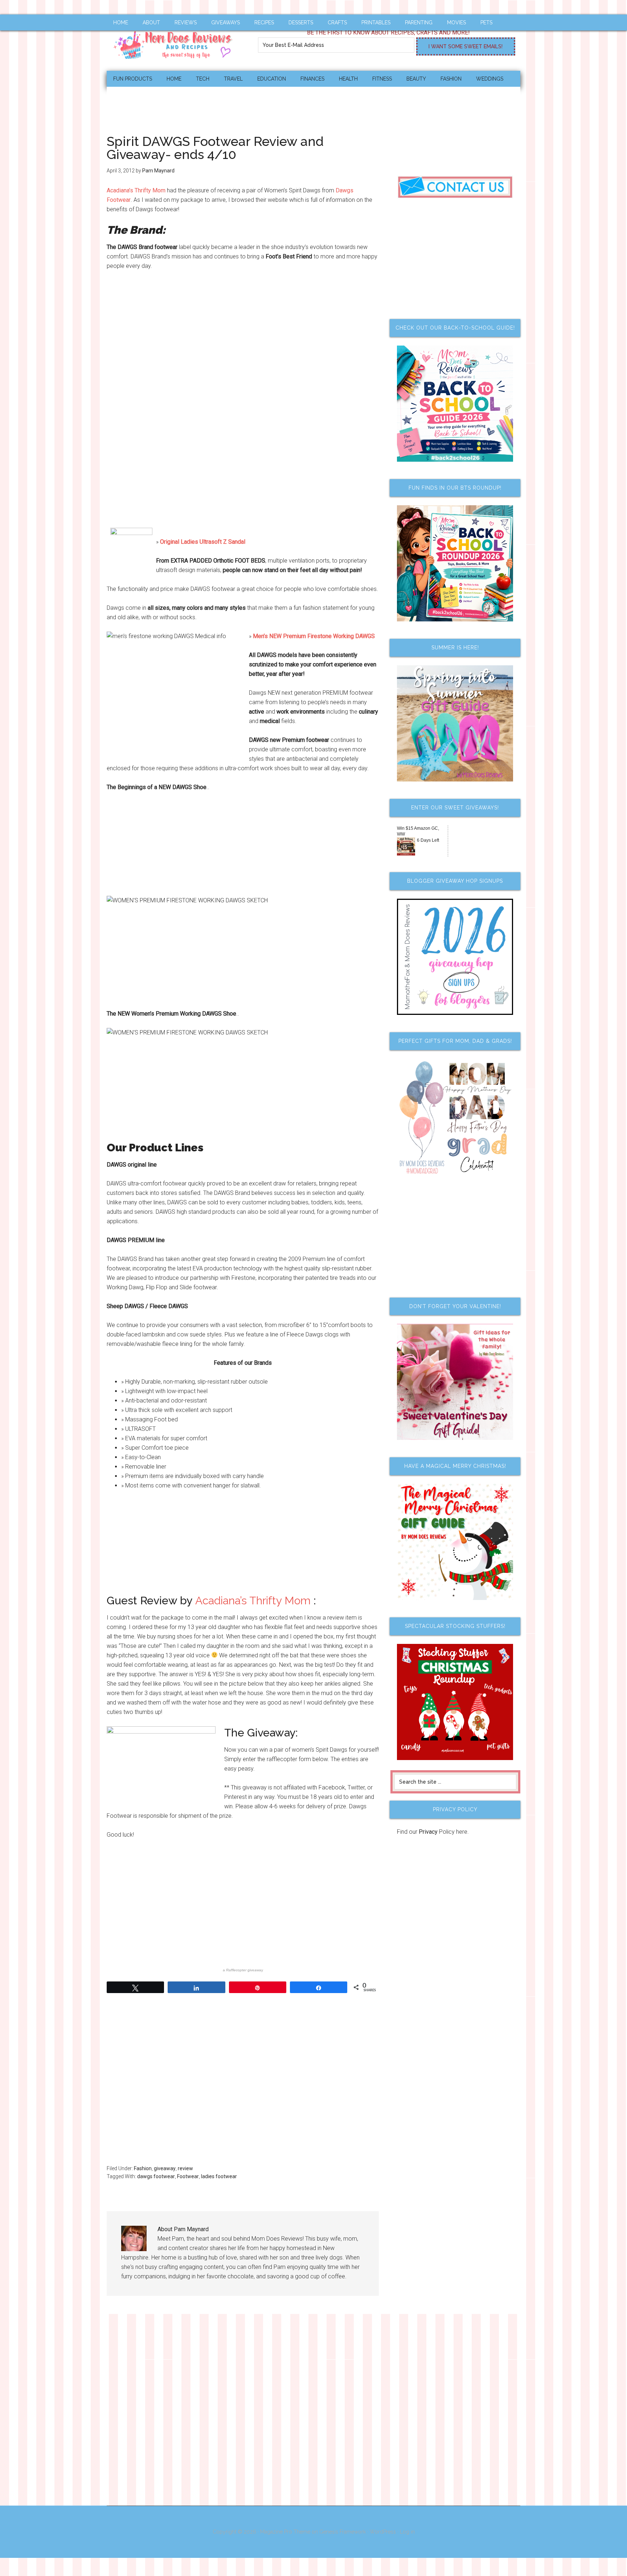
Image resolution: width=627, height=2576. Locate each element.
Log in (407, 2532)
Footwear (188, 2176)
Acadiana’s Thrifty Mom (136, 190)
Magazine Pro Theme (285, 2532)
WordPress (383, 2532)
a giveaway (243, 1970)
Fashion (143, 2168)
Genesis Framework (343, 2532)
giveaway (165, 2168)
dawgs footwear (156, 2176)
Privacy (428, 1832)
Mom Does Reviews (176, 42)
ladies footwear (219, 2176)
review (185, 2168)
